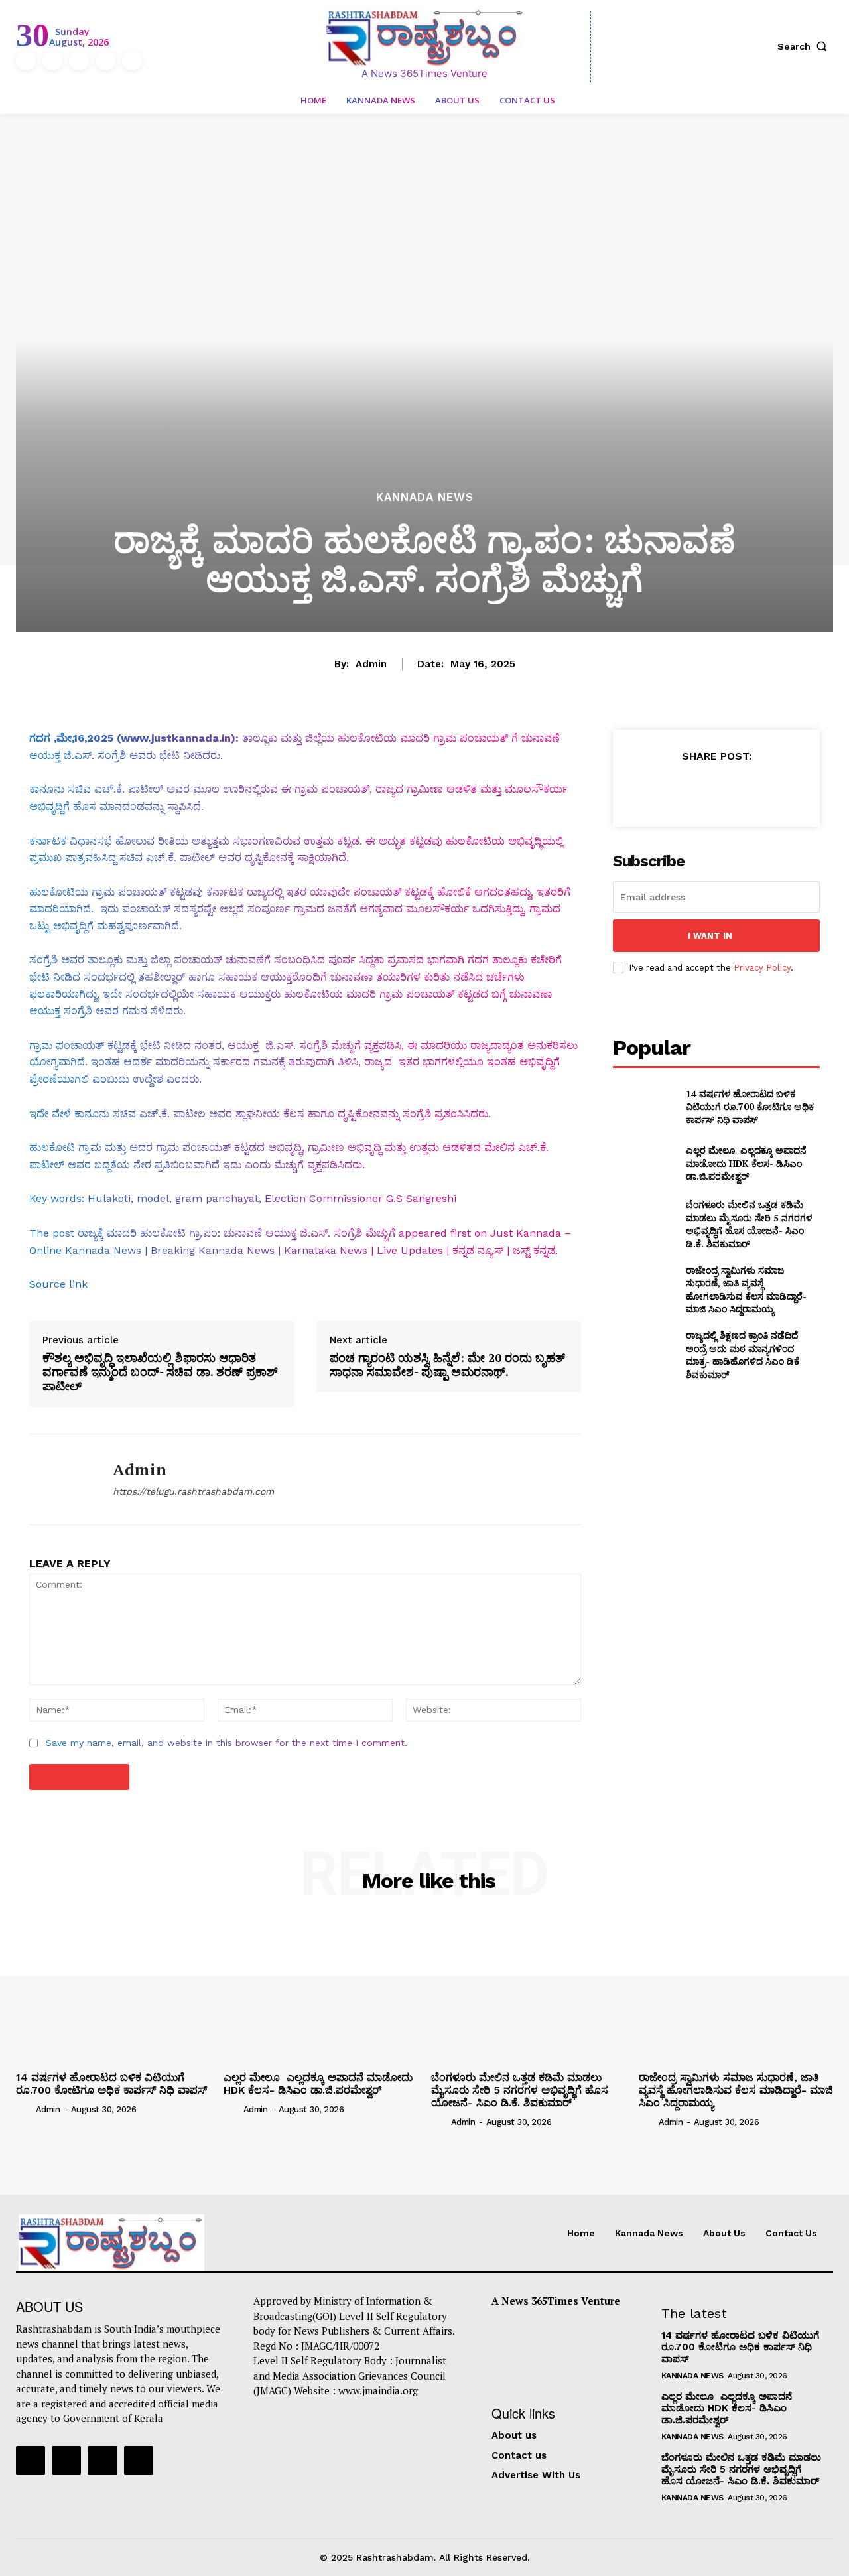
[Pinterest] (716, 789)
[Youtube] (132, 60)
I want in (710, 936)
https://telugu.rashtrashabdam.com (193, 1491)
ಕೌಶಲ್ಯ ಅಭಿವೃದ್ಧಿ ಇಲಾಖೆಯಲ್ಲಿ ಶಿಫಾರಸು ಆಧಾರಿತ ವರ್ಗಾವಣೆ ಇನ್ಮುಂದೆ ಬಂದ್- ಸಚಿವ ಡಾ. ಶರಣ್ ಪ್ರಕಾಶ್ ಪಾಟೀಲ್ (160, 1372)
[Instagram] (52, 60)
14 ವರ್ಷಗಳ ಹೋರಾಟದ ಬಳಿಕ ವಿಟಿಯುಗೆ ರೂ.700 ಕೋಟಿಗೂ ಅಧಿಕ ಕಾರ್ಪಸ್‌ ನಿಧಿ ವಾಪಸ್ (750, 1107)
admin (371, 664)
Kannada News (425, 497)
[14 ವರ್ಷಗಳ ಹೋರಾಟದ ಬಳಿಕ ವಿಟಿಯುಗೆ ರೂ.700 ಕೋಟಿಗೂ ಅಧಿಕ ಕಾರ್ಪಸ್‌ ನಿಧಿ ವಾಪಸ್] (644, 1106)
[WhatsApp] (746, 789)
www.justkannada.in (176, 738)
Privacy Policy (762, 968)
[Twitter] (105, 60)
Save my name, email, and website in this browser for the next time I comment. (227, 1743)
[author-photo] (25, 2108)
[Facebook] (26, 60)
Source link (58, 1284)
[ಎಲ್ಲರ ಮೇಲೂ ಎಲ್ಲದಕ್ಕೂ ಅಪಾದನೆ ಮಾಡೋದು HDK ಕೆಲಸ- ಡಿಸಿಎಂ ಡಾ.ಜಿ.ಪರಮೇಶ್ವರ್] (644, 1163)
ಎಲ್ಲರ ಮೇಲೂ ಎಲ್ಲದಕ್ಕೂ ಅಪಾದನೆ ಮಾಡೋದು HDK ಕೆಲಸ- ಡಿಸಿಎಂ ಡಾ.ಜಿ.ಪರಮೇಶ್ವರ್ (746, 1163)
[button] (805, 46)
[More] (777, 789)
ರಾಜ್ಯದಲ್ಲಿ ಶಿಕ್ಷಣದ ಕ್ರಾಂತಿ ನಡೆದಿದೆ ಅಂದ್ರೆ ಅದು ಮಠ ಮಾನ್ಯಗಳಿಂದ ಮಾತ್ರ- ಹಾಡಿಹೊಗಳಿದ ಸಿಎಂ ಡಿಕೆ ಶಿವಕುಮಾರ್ (743, 1355)
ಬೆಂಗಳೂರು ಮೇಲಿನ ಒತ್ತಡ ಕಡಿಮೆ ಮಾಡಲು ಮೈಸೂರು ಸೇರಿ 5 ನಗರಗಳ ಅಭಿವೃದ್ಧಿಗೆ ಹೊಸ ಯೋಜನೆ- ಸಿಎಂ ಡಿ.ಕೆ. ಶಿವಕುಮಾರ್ (749, 1224)
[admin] (61, 1479)
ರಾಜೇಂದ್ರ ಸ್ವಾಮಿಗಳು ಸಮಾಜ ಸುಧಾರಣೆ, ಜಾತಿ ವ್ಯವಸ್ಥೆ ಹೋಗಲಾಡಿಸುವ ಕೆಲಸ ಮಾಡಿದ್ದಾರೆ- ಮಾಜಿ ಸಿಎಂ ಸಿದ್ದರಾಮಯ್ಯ (746, 1290)
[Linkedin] (79, 60)
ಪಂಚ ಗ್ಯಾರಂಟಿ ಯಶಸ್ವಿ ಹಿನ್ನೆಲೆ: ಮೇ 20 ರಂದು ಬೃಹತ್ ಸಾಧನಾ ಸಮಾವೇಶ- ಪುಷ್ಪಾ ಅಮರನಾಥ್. (447, 1365)
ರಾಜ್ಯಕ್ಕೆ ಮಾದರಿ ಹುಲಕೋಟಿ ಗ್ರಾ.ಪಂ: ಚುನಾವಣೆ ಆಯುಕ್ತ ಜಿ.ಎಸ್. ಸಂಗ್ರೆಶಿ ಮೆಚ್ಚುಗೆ (236, 1233)
